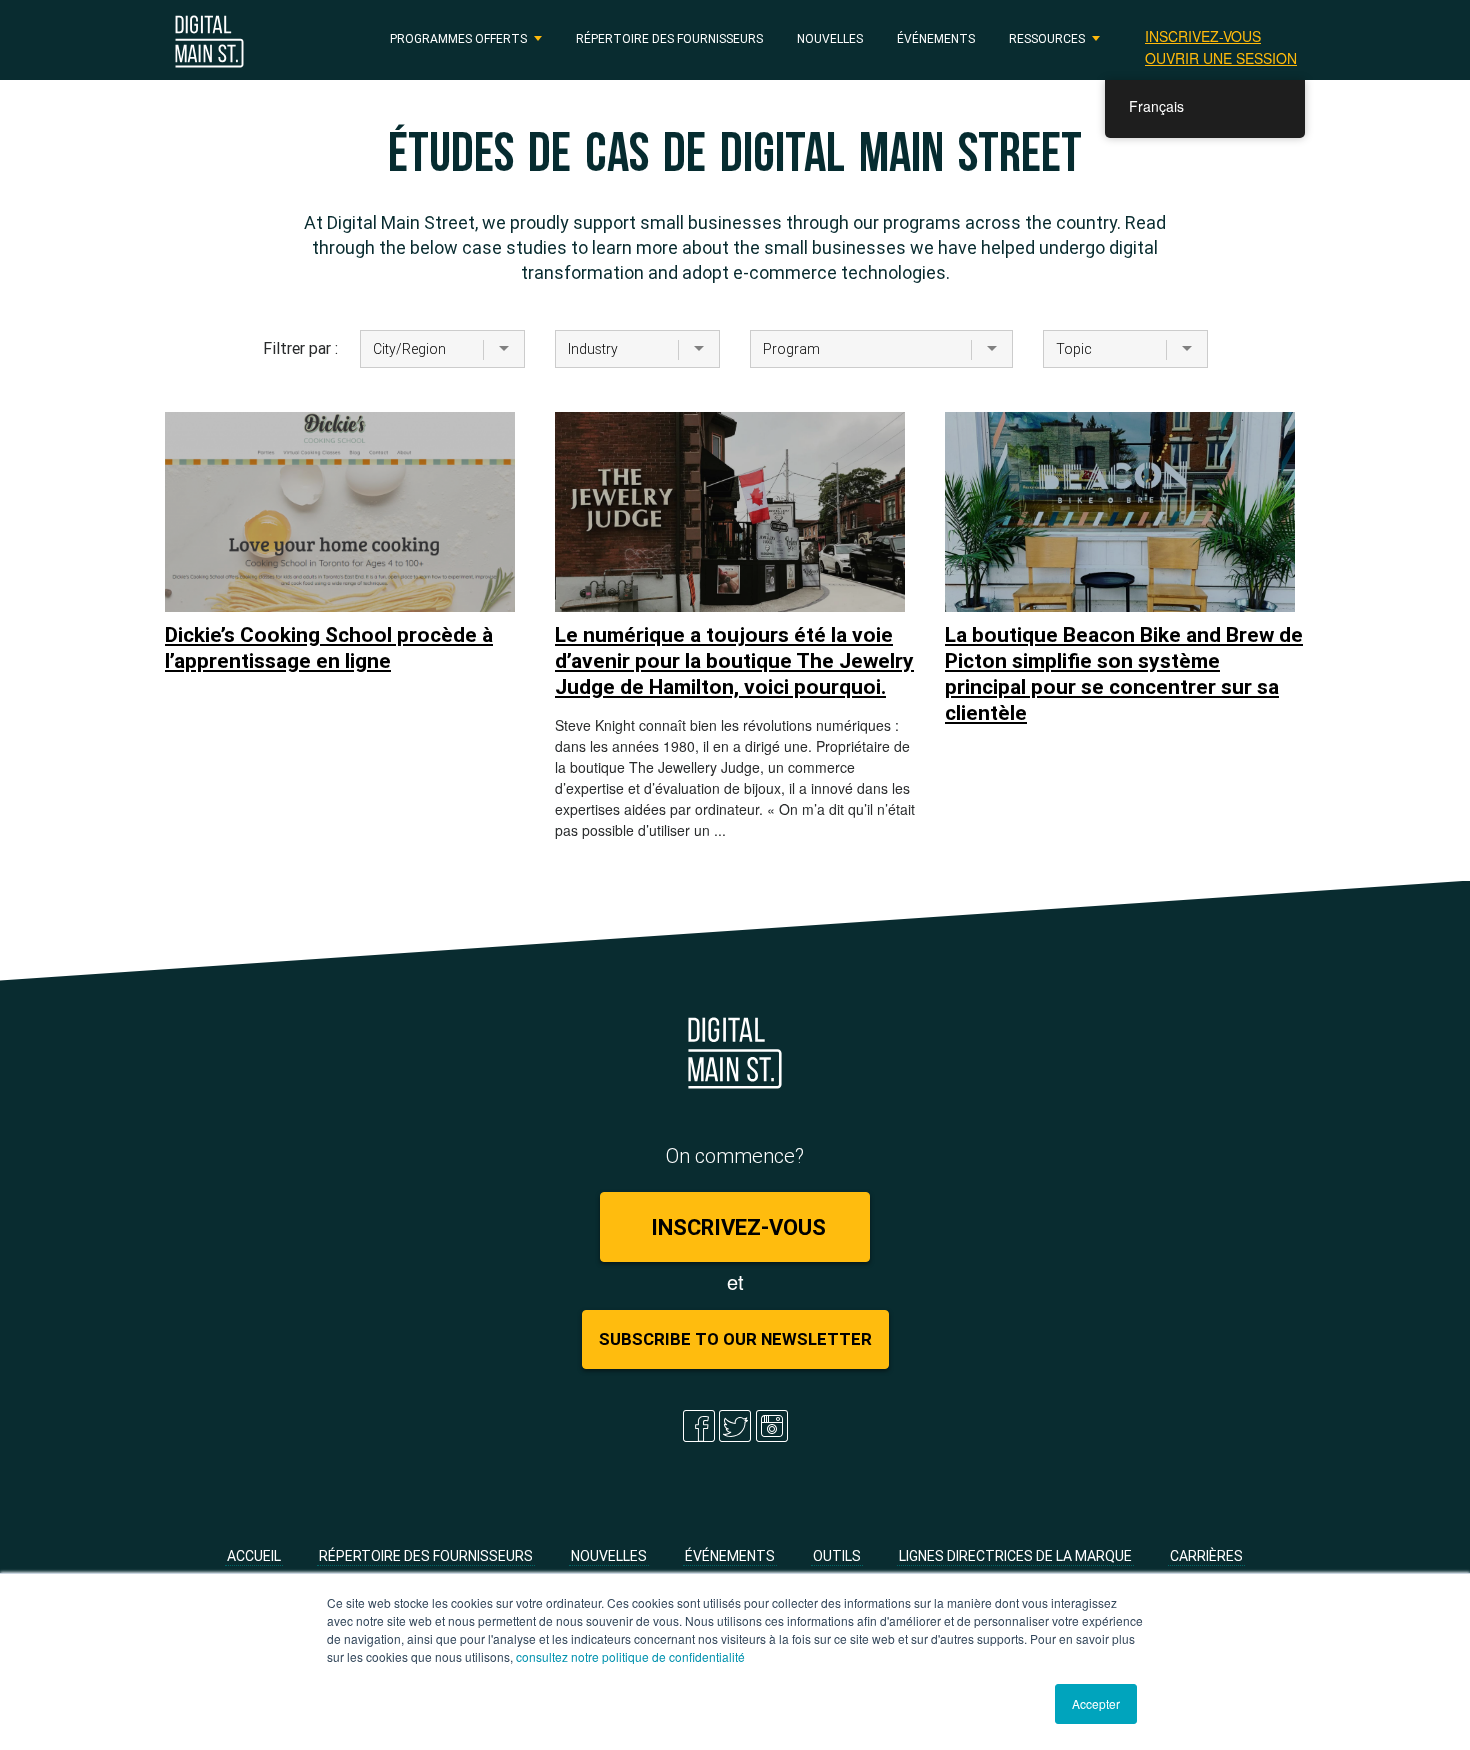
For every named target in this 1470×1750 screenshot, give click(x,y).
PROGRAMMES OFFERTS (458, 38)
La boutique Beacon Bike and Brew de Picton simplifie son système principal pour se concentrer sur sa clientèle (1124, 674)
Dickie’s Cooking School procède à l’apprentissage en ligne (329, 648)
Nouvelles (830, 38)
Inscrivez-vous (1203, 36)
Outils (837, 1556)
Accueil (254, 1556)
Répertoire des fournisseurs (669, 38)
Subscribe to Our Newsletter (735, 1339)
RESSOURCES (1047, 38)
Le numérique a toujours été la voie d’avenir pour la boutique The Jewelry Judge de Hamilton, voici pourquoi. (734, 661)
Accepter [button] (1096, 1703)
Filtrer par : (297, 348)
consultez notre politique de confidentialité (630, 1656)
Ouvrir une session (1221, 58)
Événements (936, 38)
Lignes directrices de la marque (1015, 1556)
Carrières (1206, 1556)
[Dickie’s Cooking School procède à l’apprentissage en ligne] (340, 512)
